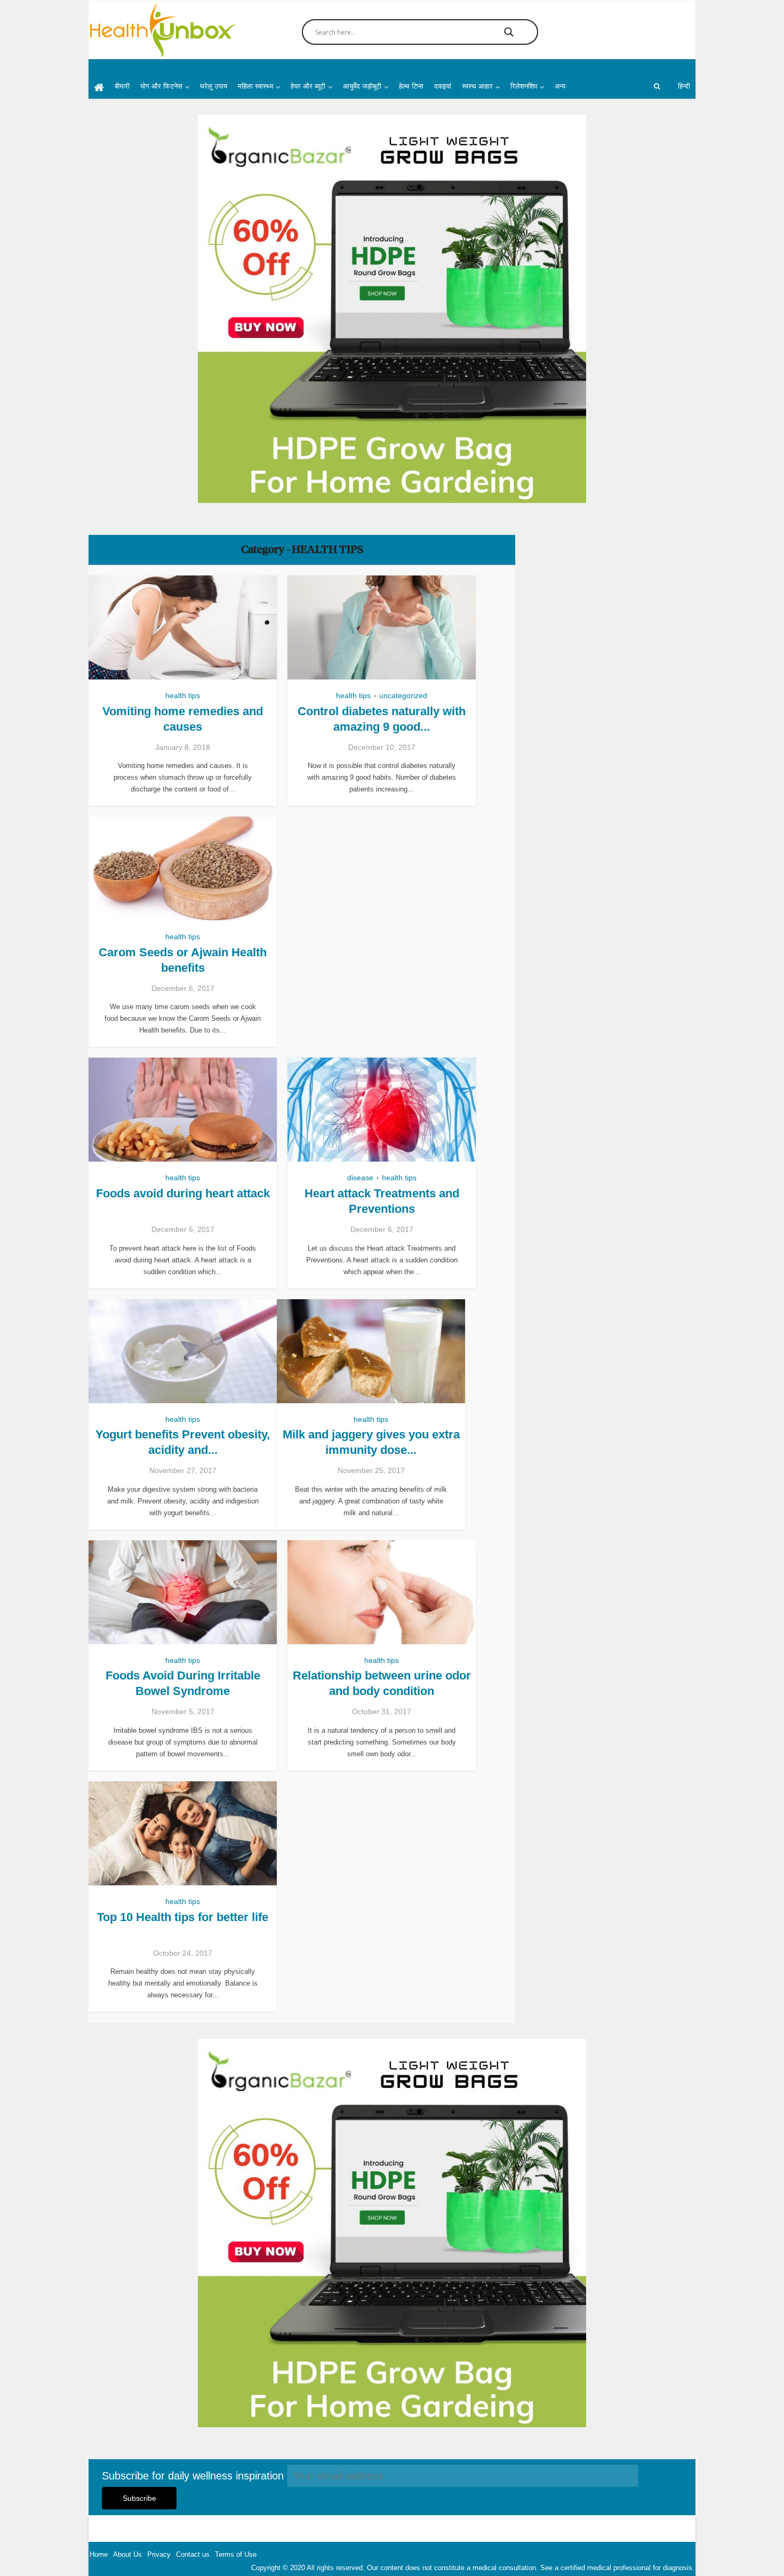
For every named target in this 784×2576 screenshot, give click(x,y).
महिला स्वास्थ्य (255, 86)
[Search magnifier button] (509, 32)
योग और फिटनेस (161, 86)
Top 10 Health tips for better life (183, 1917)
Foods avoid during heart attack (183, 1193)
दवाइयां (443, 86)
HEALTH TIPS (183, 695)
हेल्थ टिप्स (411, 86)
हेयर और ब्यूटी (308, 86)
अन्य (560, 86)
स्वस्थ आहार (477, 86)
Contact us (193, 2554)
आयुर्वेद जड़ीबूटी (362, 86)
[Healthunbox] (162, 30)
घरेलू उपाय (214, 86)
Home (99, 2554)
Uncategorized (403, 695)
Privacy (159, 2554)
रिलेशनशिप (524, 86)
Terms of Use (236, 2554)
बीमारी (122, 86)
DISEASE (360, 1178)
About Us (127, 2554)
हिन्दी (684, 86)
